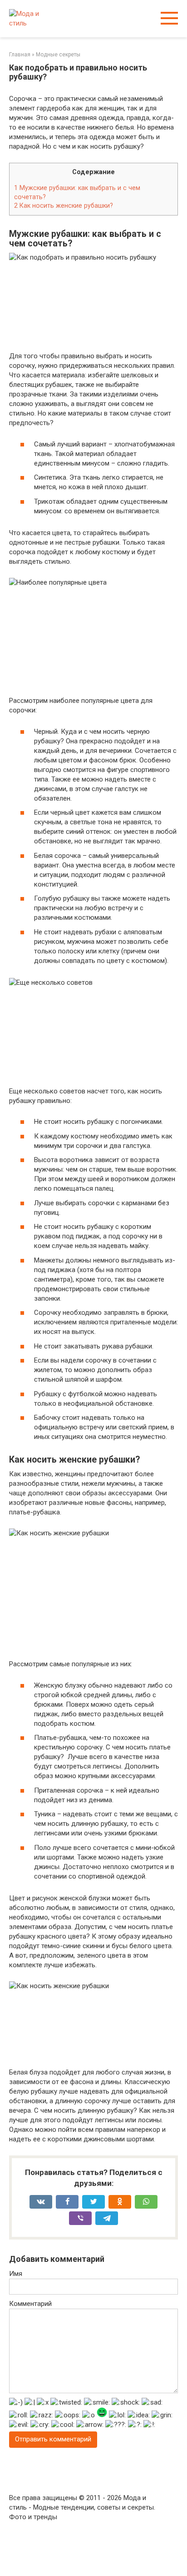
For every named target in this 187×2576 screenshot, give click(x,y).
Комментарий (30, 2304)
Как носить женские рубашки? (64, 205)
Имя (16, 2274)
